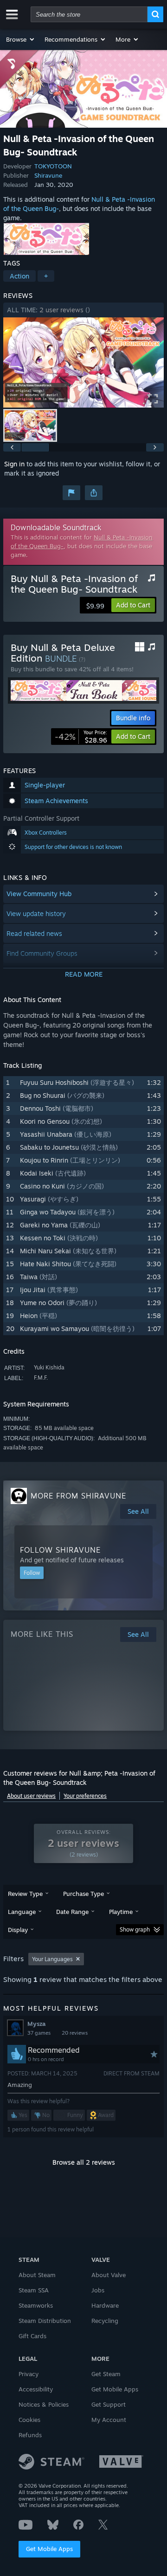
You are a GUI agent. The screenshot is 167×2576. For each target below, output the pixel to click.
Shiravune (48, 175)
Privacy (29, 2374)
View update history (36, 913)
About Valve (109, 2275)
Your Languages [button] (52, 1959)
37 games (39, 2033)
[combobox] (89, 14)
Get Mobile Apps (49, 2549)
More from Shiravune (78, 1496)
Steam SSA (34, 2290)
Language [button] (22, 1912)
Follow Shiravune (60, 1550)
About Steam (37, 2275)
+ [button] (46, 276)
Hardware (105, 2305)
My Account (109, 2420)
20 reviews (75, 2033)
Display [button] (18, 1930)
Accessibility (36, 2389)
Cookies (29, 2420)
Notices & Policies (44, 2404)
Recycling (105, 2321)
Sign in (14, 464)
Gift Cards (32, 2336)
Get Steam (106, 2374)
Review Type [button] (25, 1894)
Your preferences (85, 1796)
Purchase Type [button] (83, 1894)
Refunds (30, 2435)
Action (19, 276)
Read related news (34, 933)
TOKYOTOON (53, 166)
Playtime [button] (121, 1912)
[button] (21, 39)
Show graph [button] (135, 1929)
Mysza (36, 2024)
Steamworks (36, 2305)
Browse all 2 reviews (84, 2162)
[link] (81, 737)
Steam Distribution (45, 2321)
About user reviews (31, 1796)
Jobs (98, 2290)
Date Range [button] (72, 1912)
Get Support (109, 2404)
